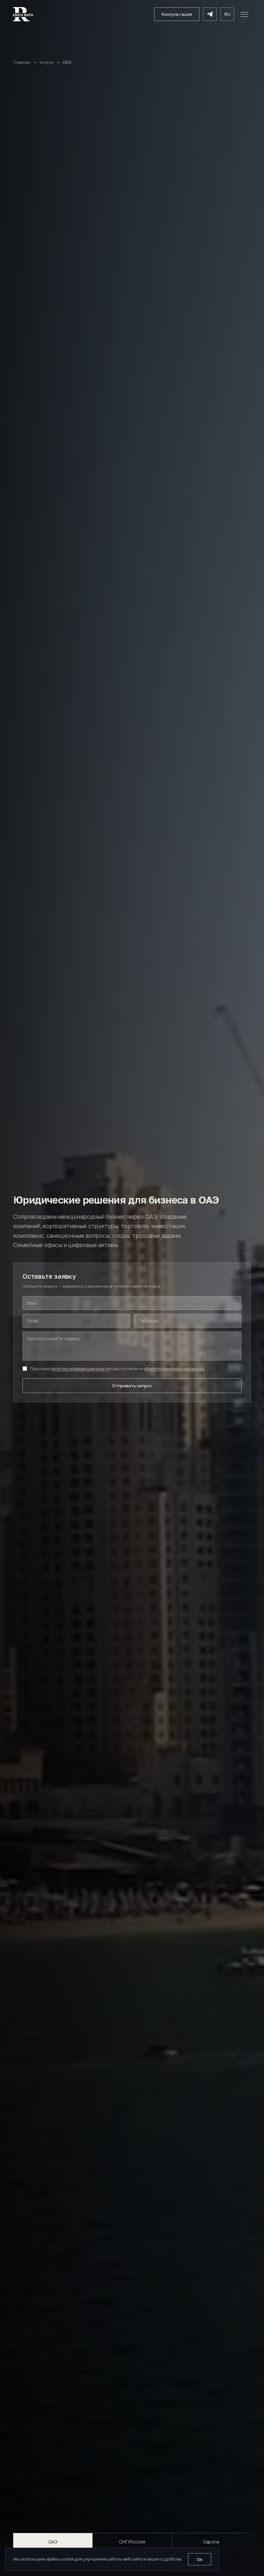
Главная (22, 62)
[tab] (53, 2542)
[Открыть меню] (244, 14)
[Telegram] (210, 14)
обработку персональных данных (174, 1369)
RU (227, 14)
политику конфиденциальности (80, 1369)
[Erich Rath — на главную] (23, 14)
